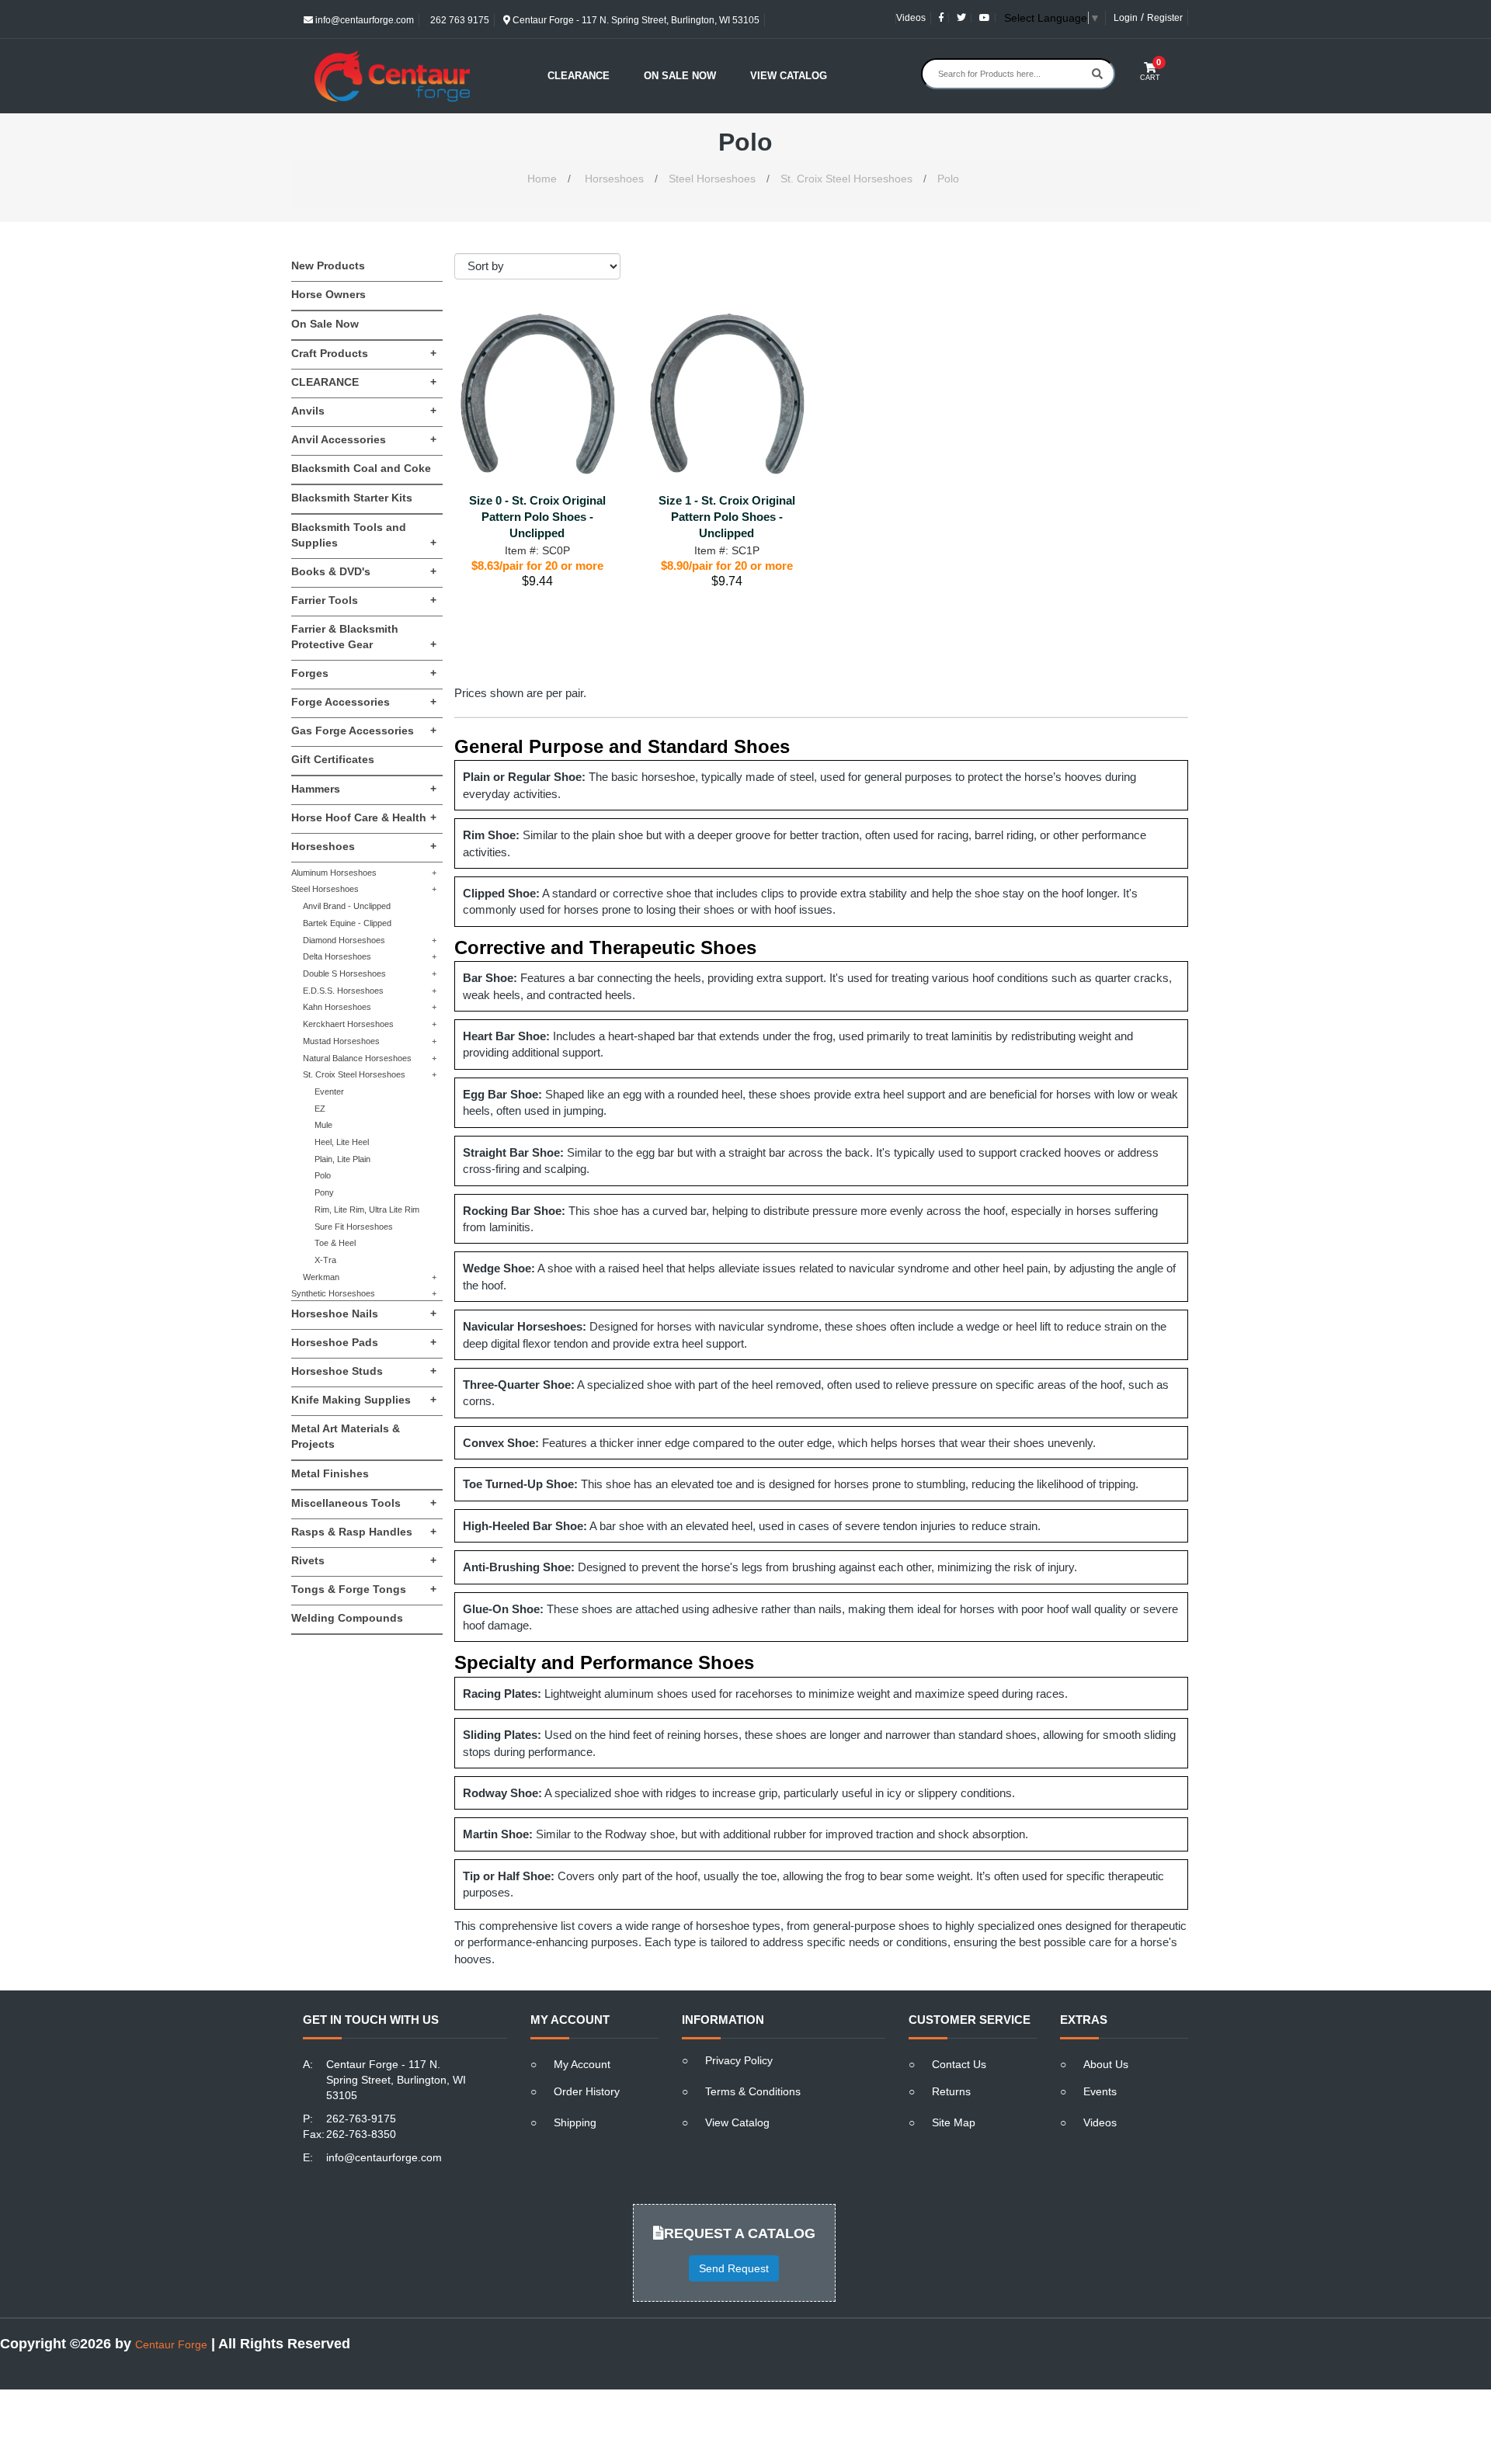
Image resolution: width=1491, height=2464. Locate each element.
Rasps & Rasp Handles (364, 1532)
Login (1126, 18)
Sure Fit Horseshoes (354, 1227)
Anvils (364, 411)
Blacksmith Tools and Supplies (364, 535)
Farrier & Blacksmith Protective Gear (364, 637)
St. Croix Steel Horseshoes (846, 179)
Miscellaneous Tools (364, 1503)
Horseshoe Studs (364, 1371)
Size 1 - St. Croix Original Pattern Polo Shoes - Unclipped (727, 517)
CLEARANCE (364, 382)
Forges (364, 673)
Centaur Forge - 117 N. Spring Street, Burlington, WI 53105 (635, 20)
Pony (324, 1192)
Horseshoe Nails (364, 1314)
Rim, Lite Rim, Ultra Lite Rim (367, 1209)
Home (542, 179)
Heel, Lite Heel (342, 1142)
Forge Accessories (364, 702)
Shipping (575, 2122)
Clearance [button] (579, 76)
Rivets (364, 1560)
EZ (320, 1109)
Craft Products (364, 353)
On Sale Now (680, 76)
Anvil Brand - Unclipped (347, 906)
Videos (911, 18)
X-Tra (325, 1260)
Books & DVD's (364, 571)
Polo (948, 179)
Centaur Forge (171, 2344)
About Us (1106, 2064)
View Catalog (789, 76)
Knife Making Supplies (364, 1400)
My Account (582, 2064)
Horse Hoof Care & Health (364, 817)
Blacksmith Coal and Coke (361, 468)
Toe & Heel (335, 1243)
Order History (587, 2091)
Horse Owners (328, 294)
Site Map (954, 2122)
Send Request (734, 2268)
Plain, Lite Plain (342, 1159)
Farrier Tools (364, 600)
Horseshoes (614, 179)
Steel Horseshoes (712, 179)
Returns (951, 2091)
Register (1165, 18)
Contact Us (959, 2064)
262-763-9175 (361, 2119)
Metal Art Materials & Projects (346, 1436)
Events (1100, 2091)
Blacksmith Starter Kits (352, 498)
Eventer (329, 1091)
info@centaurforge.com (363, 20)
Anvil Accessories (364, 439)
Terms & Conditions (753, 2091)
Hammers (364, 789)
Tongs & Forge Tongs (364, 1589)
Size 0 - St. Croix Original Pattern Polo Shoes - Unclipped (537, 517)
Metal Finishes (330, 1473)
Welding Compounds (347, 1618)
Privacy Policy (739, 2060)
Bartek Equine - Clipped (347, 923)
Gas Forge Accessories (364, 731)
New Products (328, 265)
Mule (323, 1125)
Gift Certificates (333, 759)
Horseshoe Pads (364, 1342)
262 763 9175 (459, 20)
